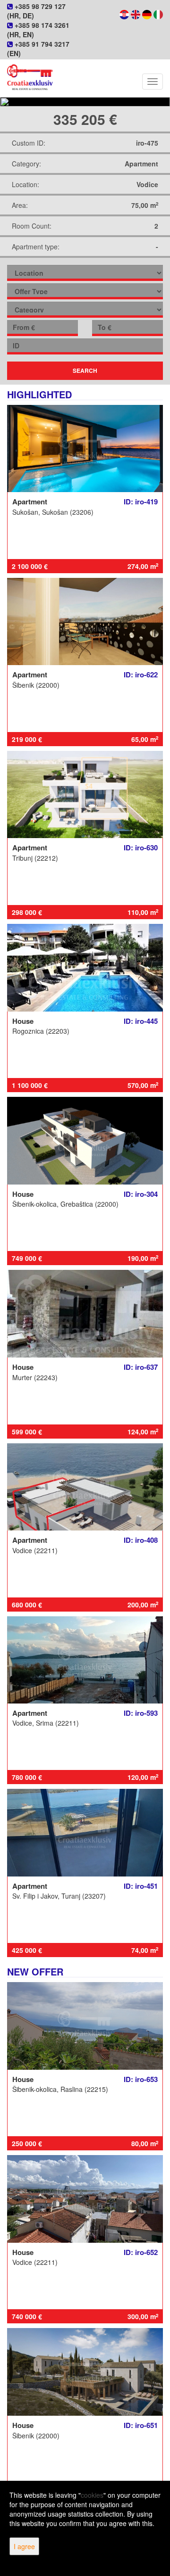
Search (85, 370)
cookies (92, 2495)
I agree (24, 2546)
